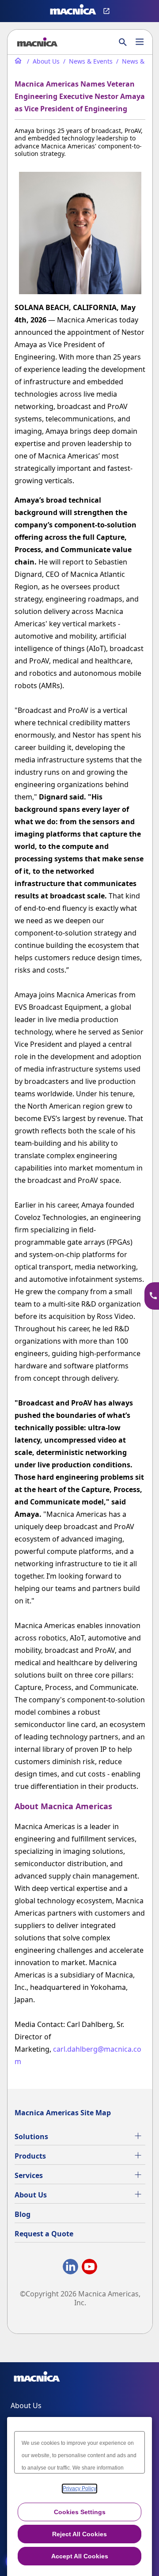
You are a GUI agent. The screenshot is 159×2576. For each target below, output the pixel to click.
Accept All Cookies (80, 2556)
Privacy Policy (79, 2489)
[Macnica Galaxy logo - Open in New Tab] (37, 2378)
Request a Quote (44, 2234)
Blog (23, 2214)
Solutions (31, 2137)
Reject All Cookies (79, 2534)
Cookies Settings (80, 2512)
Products (30, 2156)
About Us (31, 2195)
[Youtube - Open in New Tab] (89, 2268)
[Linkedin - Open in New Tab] (70, 2268)
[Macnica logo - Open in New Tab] (73, 11)
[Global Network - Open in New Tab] (108, 11)
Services (29, 2175)
